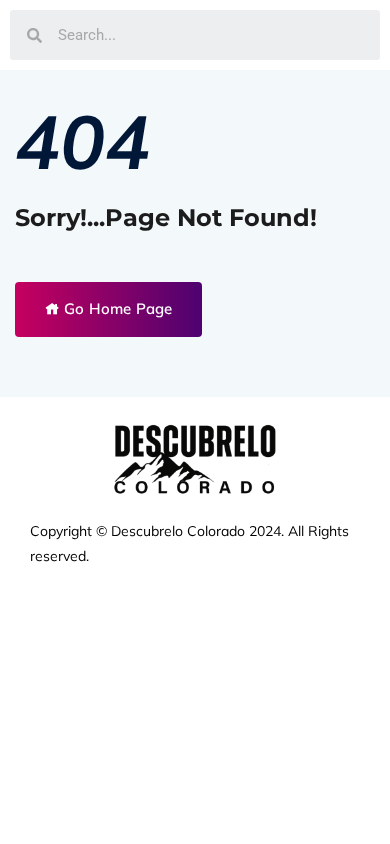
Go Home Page (116, 308)
